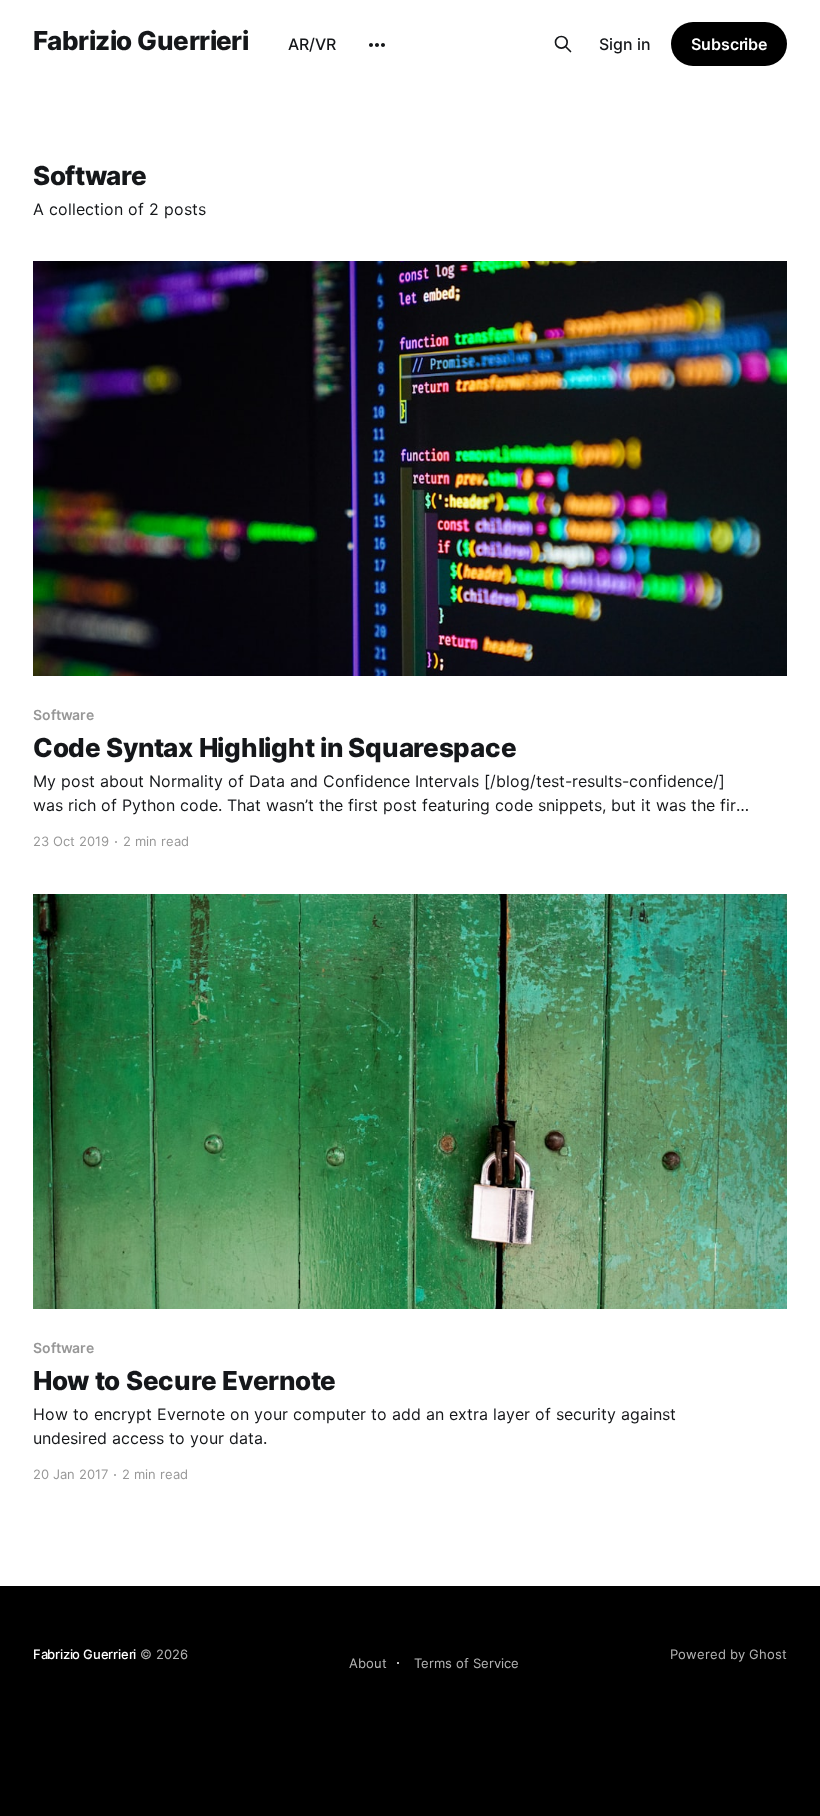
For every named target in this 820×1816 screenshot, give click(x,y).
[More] (377, 45)
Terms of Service (466, 1663)
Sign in (625, 44)
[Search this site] (563, 44)
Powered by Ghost (728, 1654)
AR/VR (312, 44)
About (368, 1663)
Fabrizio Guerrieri (141, 41)
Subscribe (729, 44)
